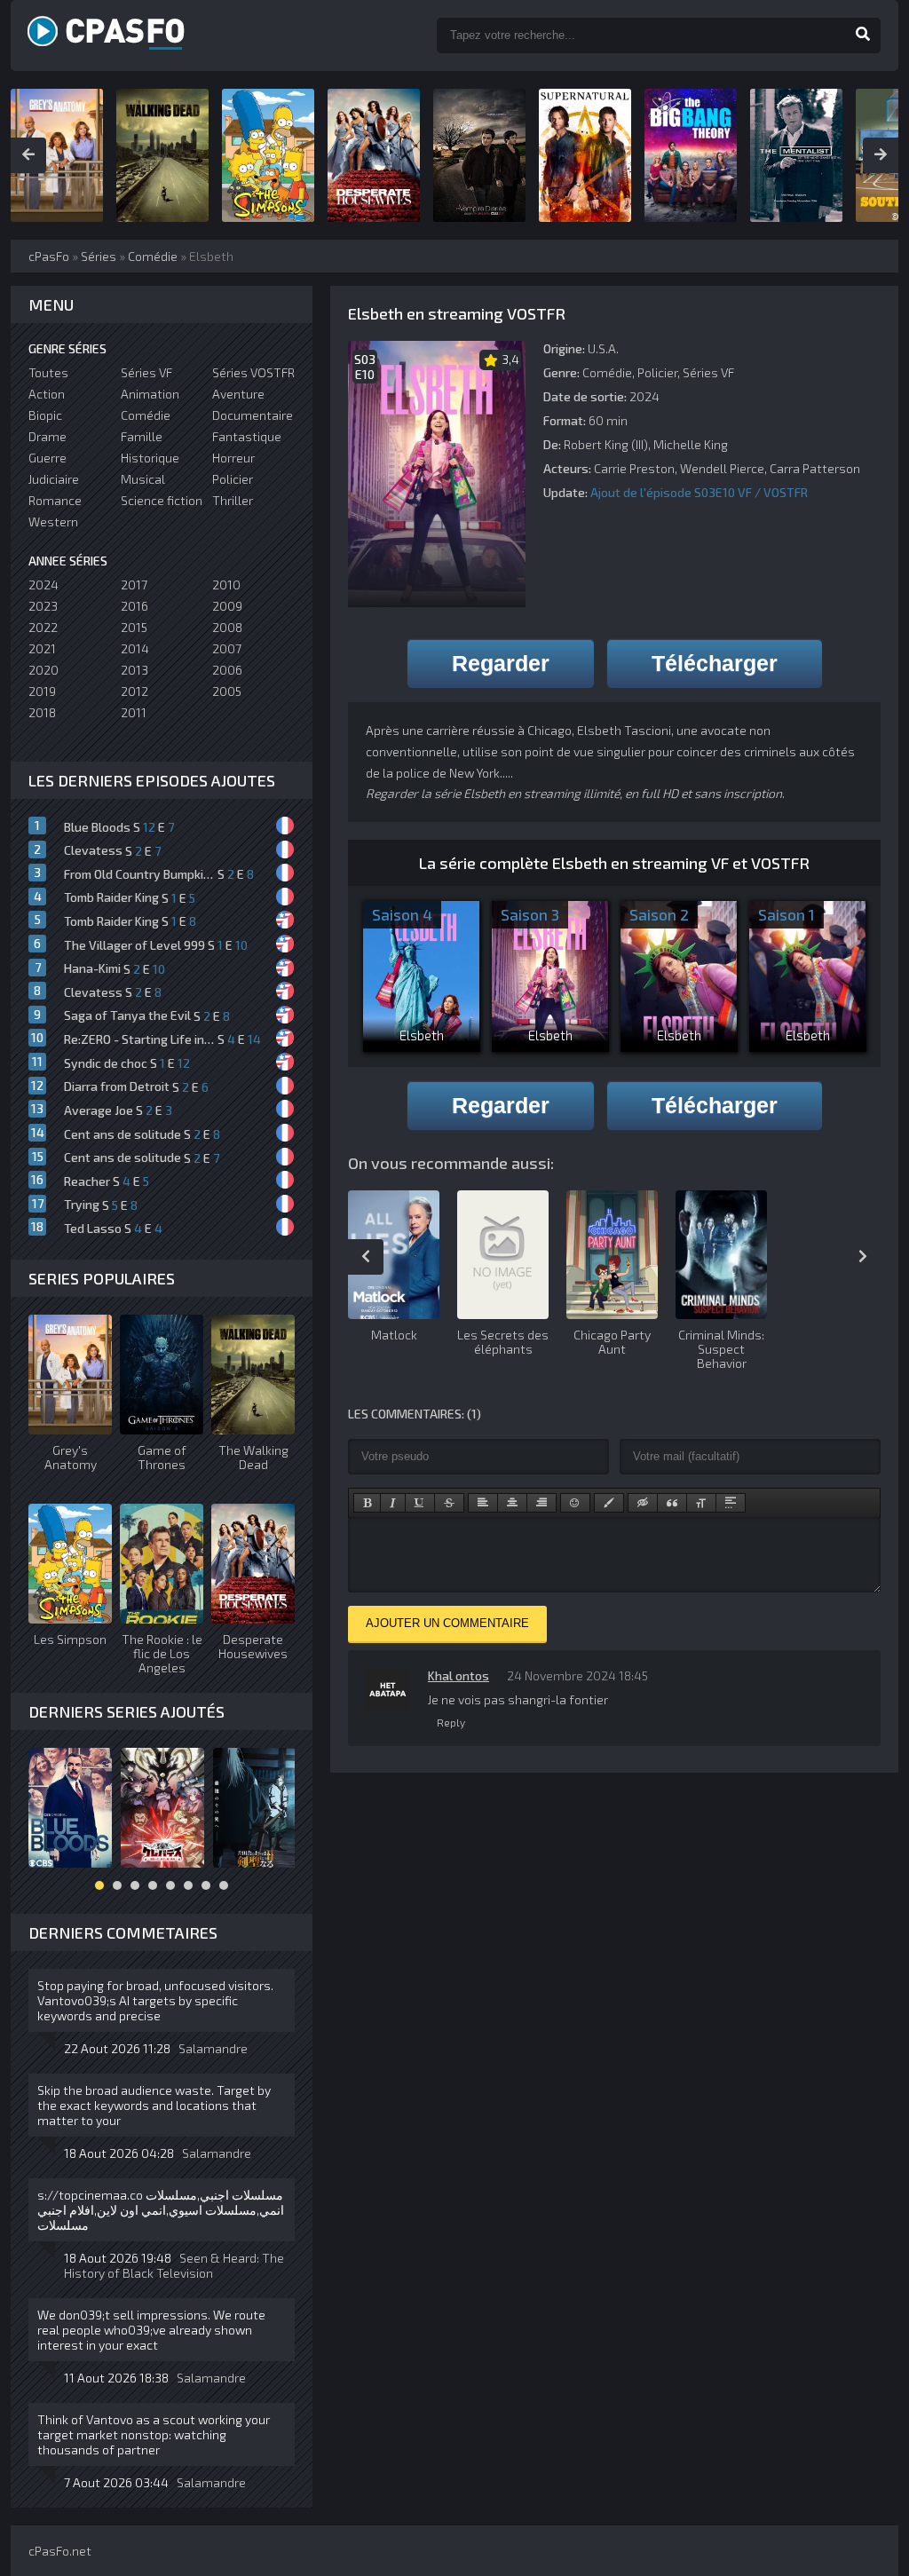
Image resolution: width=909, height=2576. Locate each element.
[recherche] (863, 36)
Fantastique (247, 436)
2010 (226, 585)
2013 (134, 670)
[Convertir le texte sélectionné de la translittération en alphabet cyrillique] (701, 1503)
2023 (43, 606)
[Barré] (449, 1503)
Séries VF (708, 372)
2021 (42, 648)
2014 (135, 648)
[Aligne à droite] (541, 1503)
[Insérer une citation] (672, 1503)
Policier (657, 372)
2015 (134, 627)
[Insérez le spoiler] (731, 1503)
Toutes (48, 372)
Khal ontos (458, 1675)
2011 (134, 712)
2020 (43, 670)
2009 (227, 606)
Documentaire (253, 415)
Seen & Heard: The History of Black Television (174, 2265)
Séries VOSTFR (253, 372)
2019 (42, 691)
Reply (451, 1722)
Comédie (607, 372)
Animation (150, 394)
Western (53, 522)
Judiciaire (54, 479)
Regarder (501, 663)
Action (47, 394)
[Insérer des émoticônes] (575, 1503)
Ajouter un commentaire (447, 1623)
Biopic (45, 415)
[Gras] (367, 1503)
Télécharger (715, 663)
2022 (43, 627)
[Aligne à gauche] (483, 1503)
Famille (142, 436)
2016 (134, 606)
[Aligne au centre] (512, 1503)
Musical (143, 479)
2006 (227, 670)
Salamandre (213, 2048)
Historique (150, 458)
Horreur (233, 458)
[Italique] (393, 1503)
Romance (55, 500)
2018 (42, 712)
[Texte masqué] (643, 1503)
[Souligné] (420, 1503)
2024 (43, 585)
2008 (227, 627)
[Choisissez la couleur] (609, 1503)
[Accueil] (126, 36)
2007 (227, 648)
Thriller (233, 500)
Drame (47, 436)
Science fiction (162, 500)
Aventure (238, 394)
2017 (134, 585)
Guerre (47, 458)
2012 (134, 691)
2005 (227, 691)
